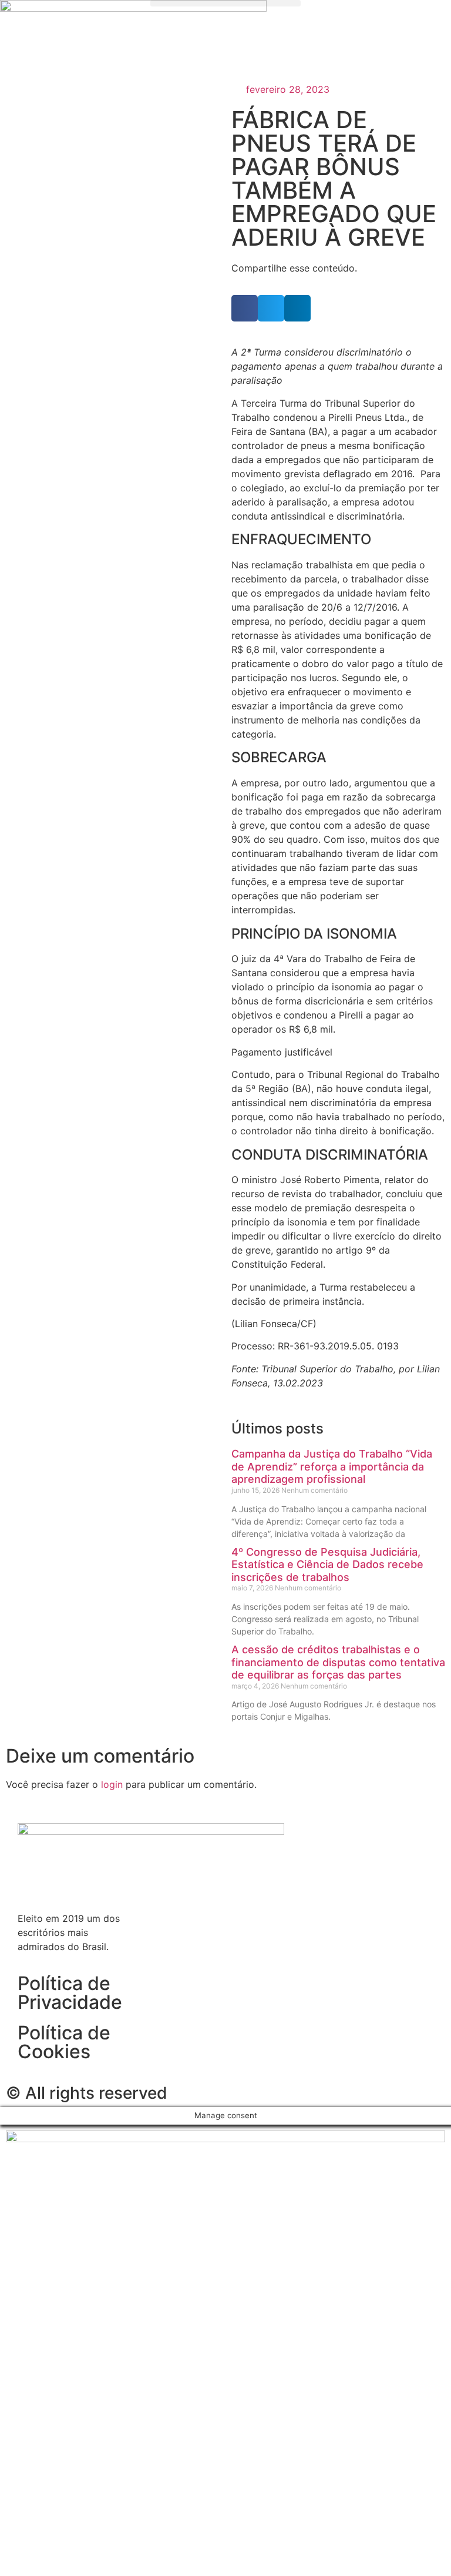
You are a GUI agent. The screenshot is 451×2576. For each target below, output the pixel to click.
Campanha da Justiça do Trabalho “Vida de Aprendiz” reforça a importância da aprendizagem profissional (332, 1466)
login (112, 1784)
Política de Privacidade (70, 1993)
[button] (225, 3)
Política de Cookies (64, 2042)
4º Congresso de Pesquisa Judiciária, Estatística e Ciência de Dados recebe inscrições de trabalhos (327, 1565)
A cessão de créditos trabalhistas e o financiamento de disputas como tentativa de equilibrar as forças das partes (338, 1662)
